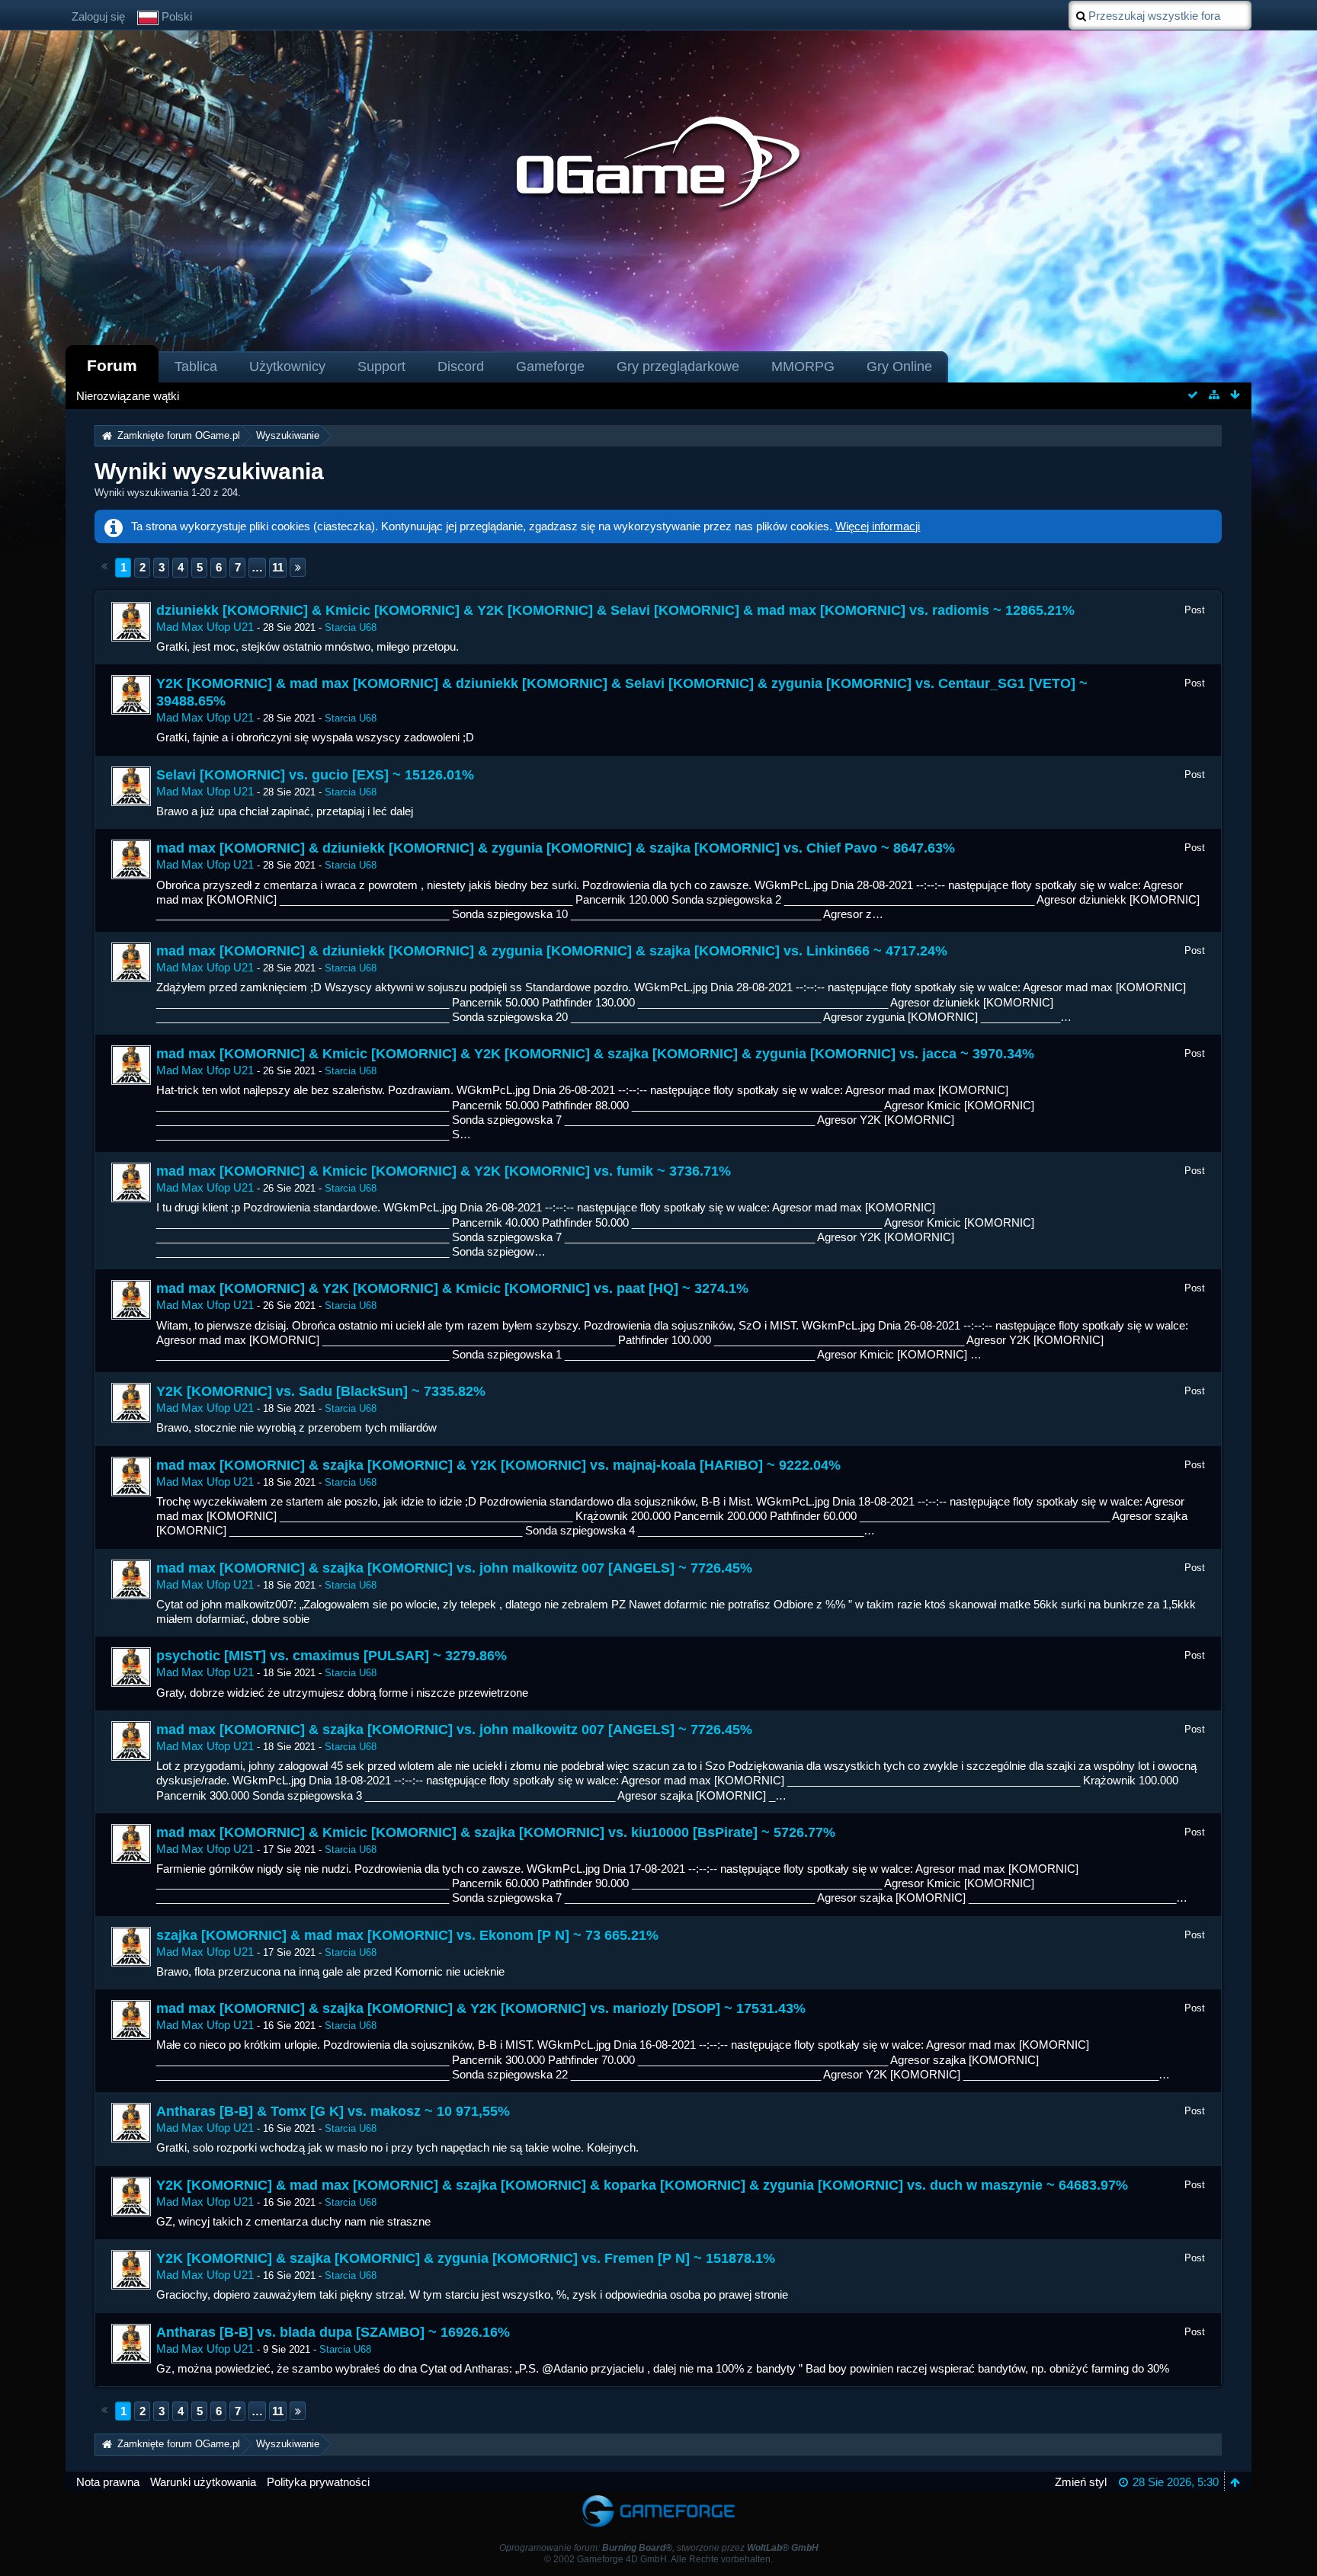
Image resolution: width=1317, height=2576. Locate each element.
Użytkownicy (287, 366)
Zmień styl (1081, 2482)
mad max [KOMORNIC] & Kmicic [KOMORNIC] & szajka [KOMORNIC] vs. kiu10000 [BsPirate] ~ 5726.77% (496, 1832)
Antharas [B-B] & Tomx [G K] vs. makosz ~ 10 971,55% (333, 2111)
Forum (112, 365)
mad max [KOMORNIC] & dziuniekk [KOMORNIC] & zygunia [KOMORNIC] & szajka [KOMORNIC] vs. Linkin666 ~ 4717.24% (552, 951)
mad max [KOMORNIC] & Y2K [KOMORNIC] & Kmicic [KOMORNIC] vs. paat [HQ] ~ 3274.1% (452, 1288)
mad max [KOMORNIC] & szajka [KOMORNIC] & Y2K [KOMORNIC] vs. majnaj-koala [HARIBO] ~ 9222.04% (498, 1465)
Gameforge (550, 366)
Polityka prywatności (318, 2482)
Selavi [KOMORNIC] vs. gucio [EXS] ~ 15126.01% (315, 775)
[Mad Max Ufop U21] (131, 622)
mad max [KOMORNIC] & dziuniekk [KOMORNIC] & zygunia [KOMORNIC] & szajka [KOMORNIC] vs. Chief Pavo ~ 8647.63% (556, 848)
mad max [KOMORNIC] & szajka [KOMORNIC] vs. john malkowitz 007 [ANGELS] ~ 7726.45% (454, 1568)
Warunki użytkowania (203, 2482)
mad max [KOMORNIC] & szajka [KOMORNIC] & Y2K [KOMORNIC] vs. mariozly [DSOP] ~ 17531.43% (481, 2008)
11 (278, 567)
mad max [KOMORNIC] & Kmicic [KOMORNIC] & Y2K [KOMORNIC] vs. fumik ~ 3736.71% (444, 1171)
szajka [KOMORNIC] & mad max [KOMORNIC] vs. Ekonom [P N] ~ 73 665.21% (407, 1935)
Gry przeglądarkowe (678, 366)
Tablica (196, 366)
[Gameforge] (658, 2499)
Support (381, 366)
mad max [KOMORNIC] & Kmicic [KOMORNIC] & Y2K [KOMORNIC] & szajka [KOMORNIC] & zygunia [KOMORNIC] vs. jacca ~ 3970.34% (595, 1054)
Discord (461, 366)
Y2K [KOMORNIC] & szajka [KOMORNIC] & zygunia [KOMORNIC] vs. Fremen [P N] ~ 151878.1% (466, 2258)
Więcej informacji (878, 526)
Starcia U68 (351, 627)
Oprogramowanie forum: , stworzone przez (659, 2548)
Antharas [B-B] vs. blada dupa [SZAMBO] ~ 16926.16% (333, 2332)
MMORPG (803, 366)
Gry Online (899, 366)
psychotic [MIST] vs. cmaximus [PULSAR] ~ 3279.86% (332, 1656)
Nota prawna (108, 2482)
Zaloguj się (98, 16)
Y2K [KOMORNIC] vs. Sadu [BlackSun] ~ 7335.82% (321, 1391)
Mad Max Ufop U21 (205, 627)
